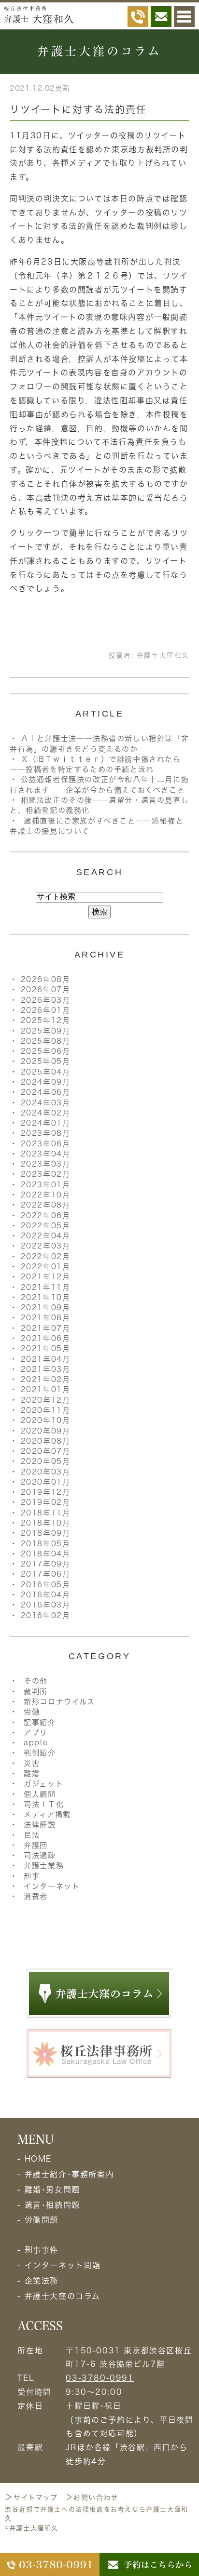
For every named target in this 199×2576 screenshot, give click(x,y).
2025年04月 (46, 1072)
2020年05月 (46, 1461)
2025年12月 (46, 1020)
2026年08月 (46, 979)
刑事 (32, 1876)
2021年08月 (46, 1318)
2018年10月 (46, 1523)
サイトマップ (36, 2497)
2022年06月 (46, 1215)
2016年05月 (46, 1585)
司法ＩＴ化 (44, 1804)
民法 (32, 1835)
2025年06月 (46, 1051)
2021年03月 (46, 1369)
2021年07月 (46, 1328)
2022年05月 (46, 1226)
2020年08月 (46, 1441)
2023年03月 (46, 1164)
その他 (36, 1681)
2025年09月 (46, 1031)
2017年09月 (46, 1564)
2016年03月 (46, 1605)
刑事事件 (42, 2250)
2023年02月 (46, 1174)
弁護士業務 (44, 1866)
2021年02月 (46, 1379)
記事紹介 (40, 1722)
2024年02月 (46, 1113)
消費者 (36, 1896)
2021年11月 (46, 1287)
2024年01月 (46, 1123)
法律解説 (40, 1825)
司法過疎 (40, 1855)
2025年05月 (46, 1061)
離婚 (32, 1773)
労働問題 (42, 2220)
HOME (38, 2159)
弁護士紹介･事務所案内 (70, 2174)
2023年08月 (46, 1133)
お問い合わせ (96, 2497)
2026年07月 (46, 989)
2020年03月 (46, 1472)
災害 (32, 1763)
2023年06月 (46, 1144)
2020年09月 (46, 1431)
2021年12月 (46, 1277)
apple (36, 1743)
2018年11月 (46, 1513)
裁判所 (36, 1692)
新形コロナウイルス (59, 1702)
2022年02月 (46, 1256)
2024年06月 (46, 1092)
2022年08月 (46, 1205)
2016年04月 (46, 1595)
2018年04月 (46, 1554)
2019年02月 (46, 1502)
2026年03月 (46, 1000)
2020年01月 (46, 1482)
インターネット (52, 1886)
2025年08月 (46, 1041)
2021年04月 (46, 1359)
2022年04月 (46, 1236)
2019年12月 (46, 1492)
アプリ (36, 1733)
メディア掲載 (47, 1814)
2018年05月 (46, 1544)
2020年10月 (46, 1420)
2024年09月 (46, 1082)
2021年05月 (46, 1348)
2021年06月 (46, 1338)
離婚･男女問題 (52, 2190)
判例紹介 (40, 1753)
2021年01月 (46, 1389)
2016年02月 (46, 1615)
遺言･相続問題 (52, 2205)
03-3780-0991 (100, 2378)
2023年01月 (46, 1185)
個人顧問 (40, 1794)
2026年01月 (46, 1010)
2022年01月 (46, 1267)
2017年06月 (46, 1574)
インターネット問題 (63, 2265)
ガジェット (43, 1784)
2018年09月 (46, 1533)
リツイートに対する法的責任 (78, 109)
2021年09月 (46, 1308)
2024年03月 (46, 1103)
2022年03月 (46, 1246)
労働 (32, 1712)
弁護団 (36, 1845)
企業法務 (42, 2281)
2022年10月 (46, 1195)
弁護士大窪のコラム (63, 2296)
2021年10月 (46, 1297)
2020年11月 (46, 1410)
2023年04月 (46, 1154)
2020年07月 (46, 1451)
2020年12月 (46, 1400)
